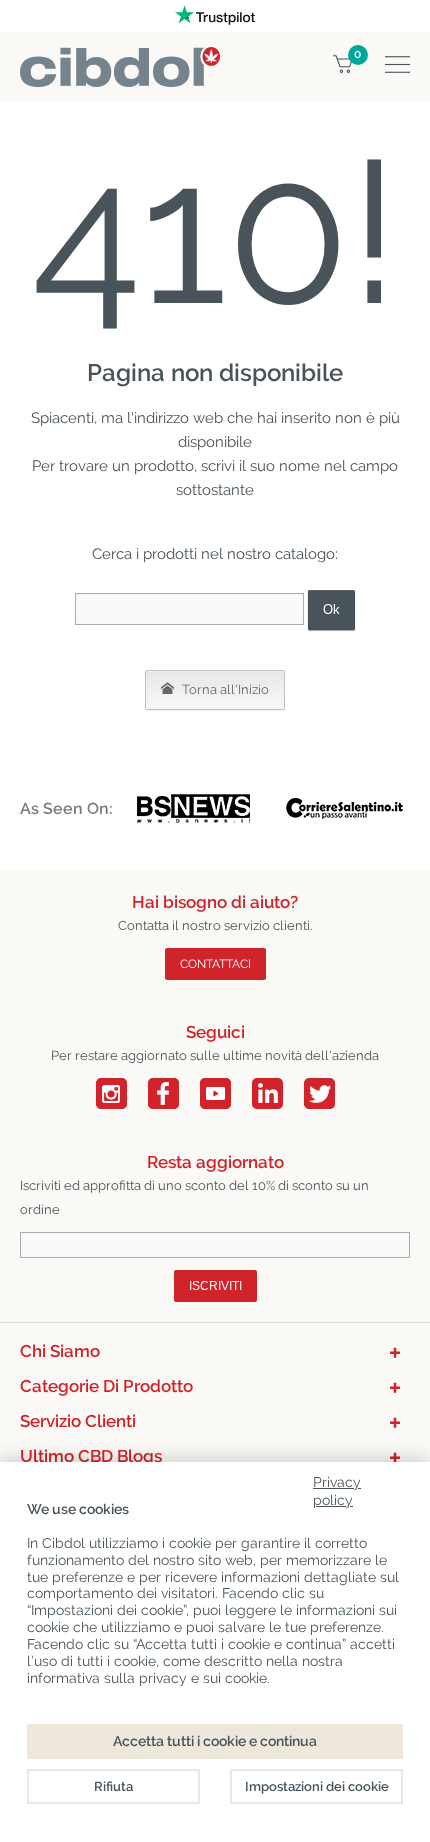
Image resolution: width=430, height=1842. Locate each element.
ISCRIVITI (215, 1286)
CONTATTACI (215, 964)
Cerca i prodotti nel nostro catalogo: (215, 554)
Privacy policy (337, 1487)
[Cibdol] (120, 58)
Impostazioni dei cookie (317, 1786)
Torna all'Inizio (224, 689)
